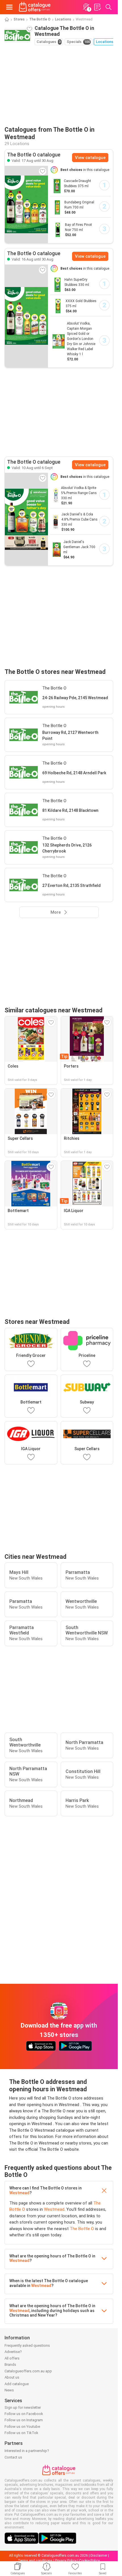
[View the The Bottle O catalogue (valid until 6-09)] (26, 519)
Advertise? (13, 2352)
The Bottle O (40, 19)
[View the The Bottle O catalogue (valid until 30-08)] (26, 205)
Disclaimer (99, 2556)
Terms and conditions (35, 2561)
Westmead (19, 2193)
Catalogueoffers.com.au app (28, 2371)
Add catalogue (17, 2384)
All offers (12, 2358)
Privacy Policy (66, 2561)
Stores (19, 19)
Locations (63, 19)
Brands (10, 2365)
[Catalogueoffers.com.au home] (35, 7)
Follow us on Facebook (24, 2414)
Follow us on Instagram (24, 2420)
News (9, 2390)
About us (12, 2377)
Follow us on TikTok (21, 2433)
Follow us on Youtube (22, 2427)
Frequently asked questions (27, 2345)
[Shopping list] (97, 7)
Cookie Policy (90, 2561)
